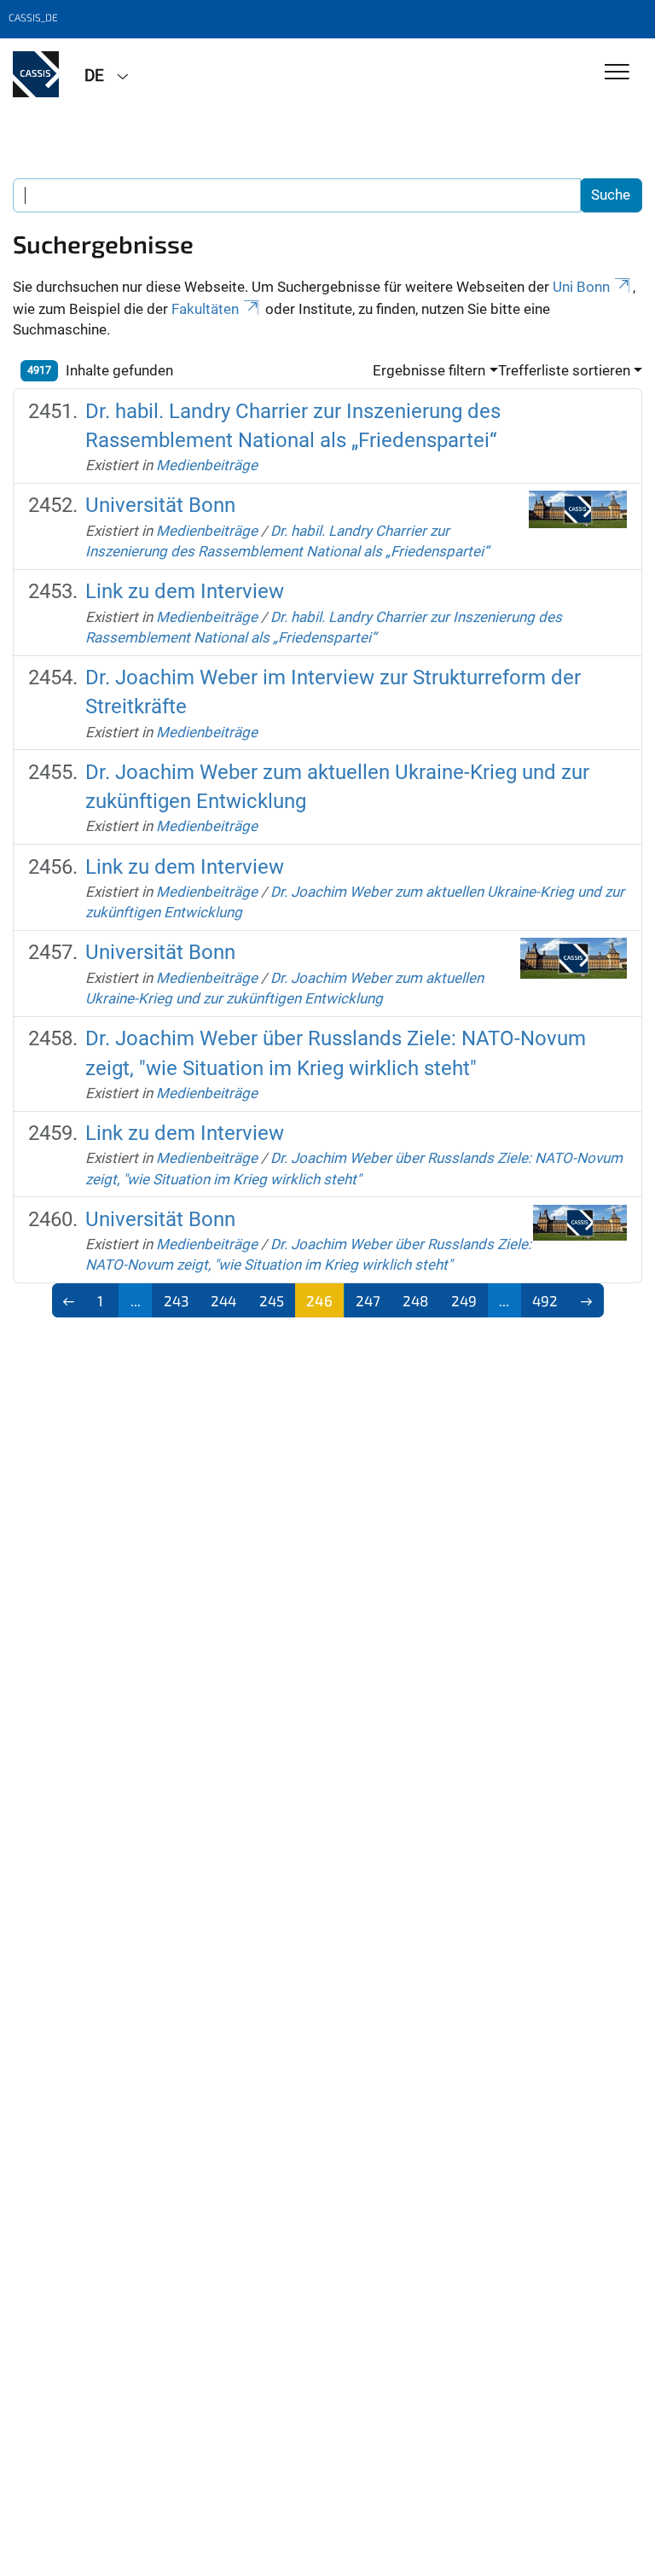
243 (176, 1300)
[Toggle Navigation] (617, 73)
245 (272, 1300)
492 (545, 1300)
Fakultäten (205, 309)
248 (415, 1300)
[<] (70, 1300)
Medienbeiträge (207, 465)
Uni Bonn (581, 287)
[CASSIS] (36, 74)
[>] (586, 1300)
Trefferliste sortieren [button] (564, 370)
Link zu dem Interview (185, 591)
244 (223, 1300)
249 (464, 1300)
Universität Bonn (160, 505)
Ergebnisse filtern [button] (429, 370)
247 (368, 1300)
